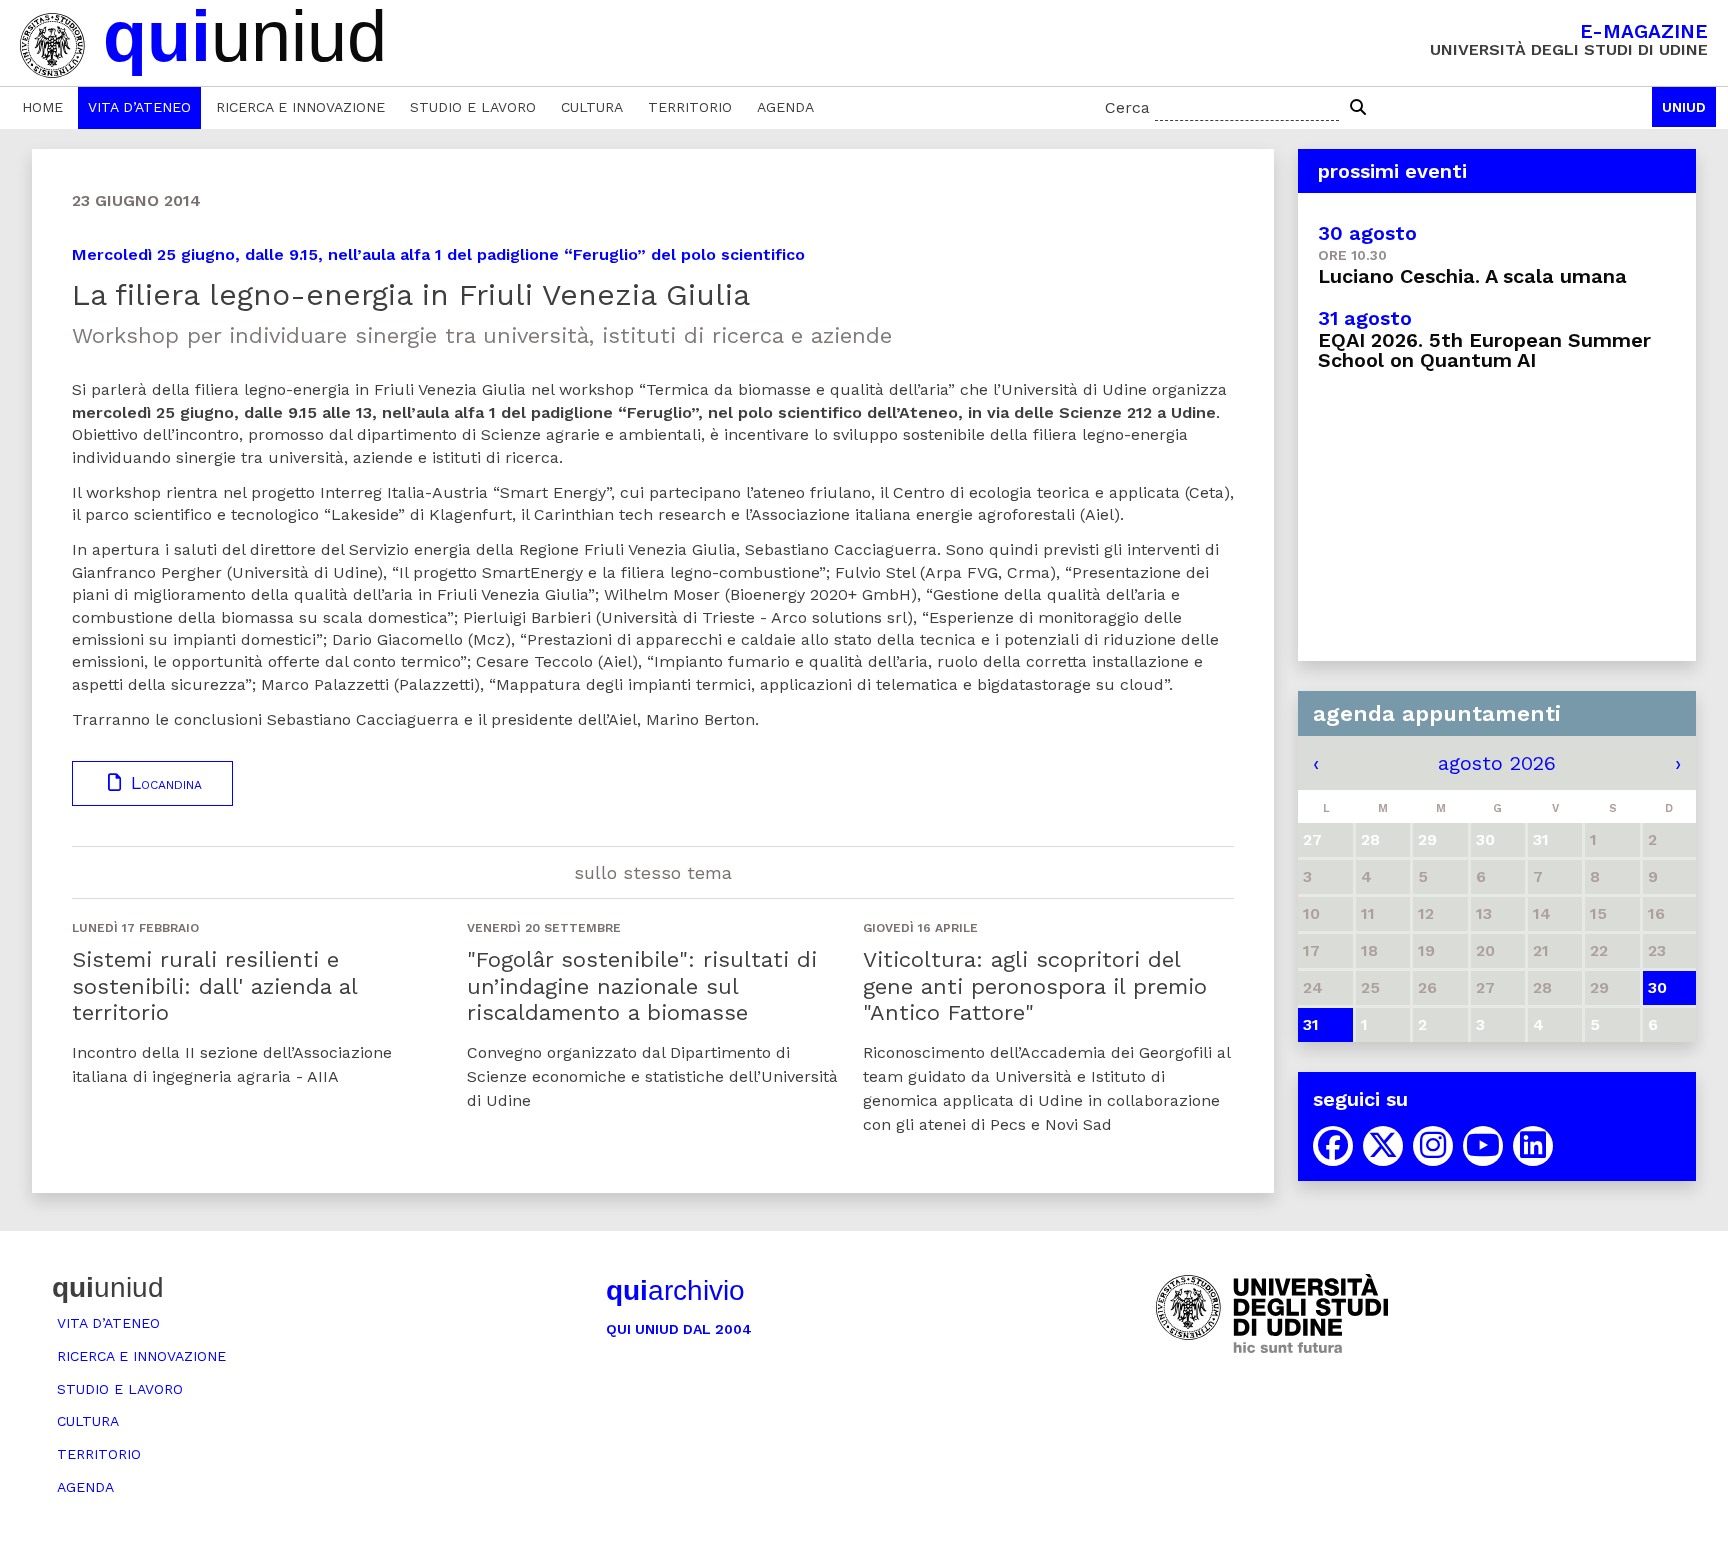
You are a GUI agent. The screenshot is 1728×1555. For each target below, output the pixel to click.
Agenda (785, 107)
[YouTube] (1483, 1146)
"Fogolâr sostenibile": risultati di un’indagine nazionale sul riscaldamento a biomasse (642, 986)
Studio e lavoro (473, 107)
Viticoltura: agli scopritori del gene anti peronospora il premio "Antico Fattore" (1035, 986)
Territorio (690, 107)
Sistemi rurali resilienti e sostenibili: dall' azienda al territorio (214, 986)
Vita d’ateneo (139, 107)
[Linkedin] (1533, 1146)
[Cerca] (1358, 108)
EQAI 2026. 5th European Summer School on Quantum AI (1484, 350)
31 (1311, 1024)
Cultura (592, 107)
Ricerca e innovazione (300, 107)
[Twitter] (1383, 1146)
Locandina (163, 783)
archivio (675, 1290)
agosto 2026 (1497, 763)
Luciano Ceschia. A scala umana (1472, 276)
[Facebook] (1333, 1146)
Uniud (1684, 107)
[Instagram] (1433, 1146)
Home (42, 107)
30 (1657, 987)
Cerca (1127, 107)
